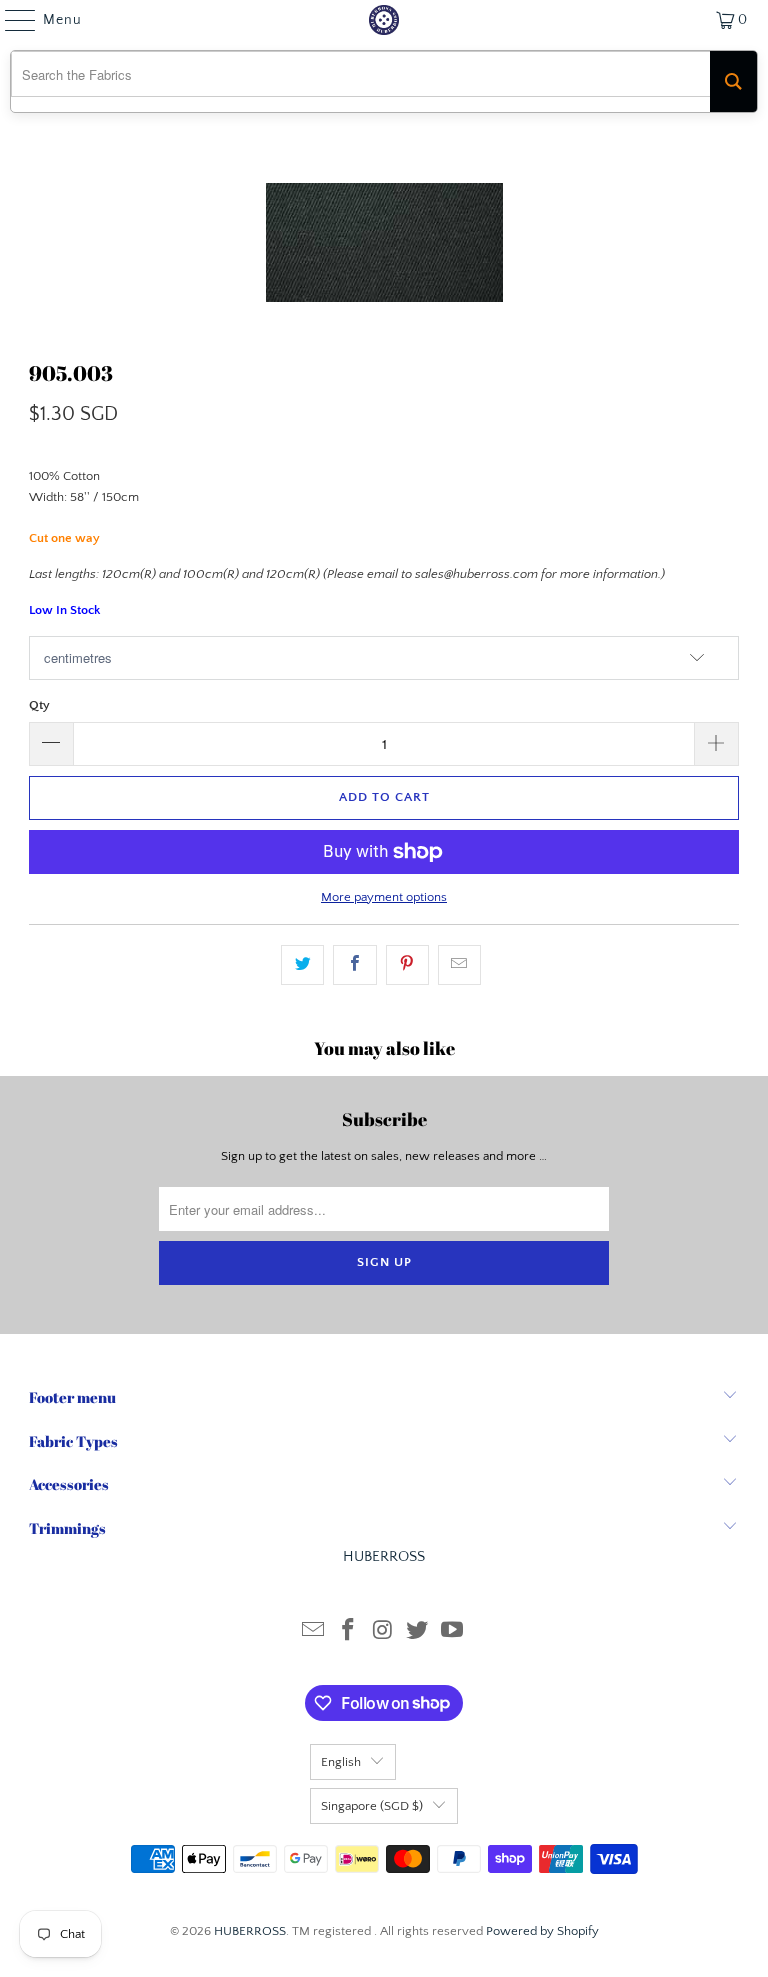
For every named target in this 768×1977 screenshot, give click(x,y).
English (341, 1762)
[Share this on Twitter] (302, 965)
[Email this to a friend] (459, 965)
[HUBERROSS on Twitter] (418, 1632)
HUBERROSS (250, 1931)
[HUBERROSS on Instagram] (383, 1632)
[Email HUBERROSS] (314, 1632)
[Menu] (10, 20)
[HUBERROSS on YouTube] (453, 1632)
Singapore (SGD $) (372, 1806)
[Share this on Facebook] (354, 965)
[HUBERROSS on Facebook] (348, 1632)
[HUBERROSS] (384, 20)
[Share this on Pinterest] (407, 965)
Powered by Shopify (542, 1931)
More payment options (384, 897)
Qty (39, 705)
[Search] (733, 81)
